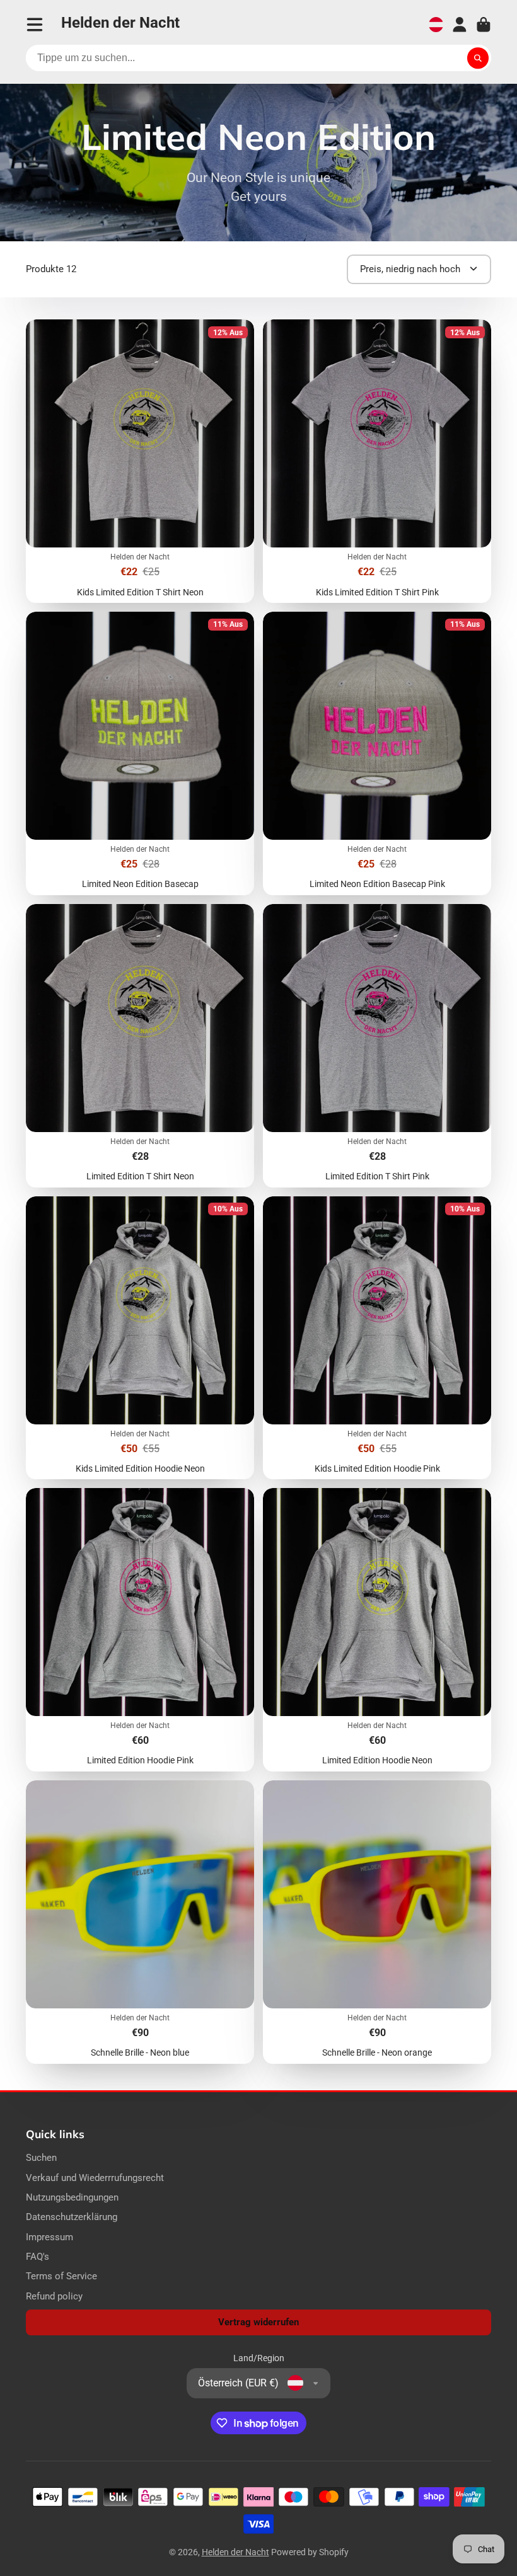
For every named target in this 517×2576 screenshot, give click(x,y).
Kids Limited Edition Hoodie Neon (140, 1338)
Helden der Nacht (235, 2552)
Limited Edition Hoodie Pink (140, 1630)
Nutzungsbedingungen (72, 2197)
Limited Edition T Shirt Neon (140, 1046)
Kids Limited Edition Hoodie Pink (377, 1338)
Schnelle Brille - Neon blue (140, 1922)
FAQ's (38, 2257)
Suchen (41, 2158)
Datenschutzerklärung (72, 2217)
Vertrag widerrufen (258, 2322)
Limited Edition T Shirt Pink (377, 1046)
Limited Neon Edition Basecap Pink (377, 753)
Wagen (484, 25)
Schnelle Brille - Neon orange (377, 1922)
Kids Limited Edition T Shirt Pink (377, 461)
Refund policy (54, 2296)
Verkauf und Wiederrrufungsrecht (95, 2178)
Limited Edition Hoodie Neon (377, 1630)
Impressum (49, 2237)
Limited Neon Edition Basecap (140, 753)
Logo (120, 25)
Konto (460, 25)
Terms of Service (61, 2276)
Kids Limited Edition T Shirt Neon (140, 461)
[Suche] (478, 58)
